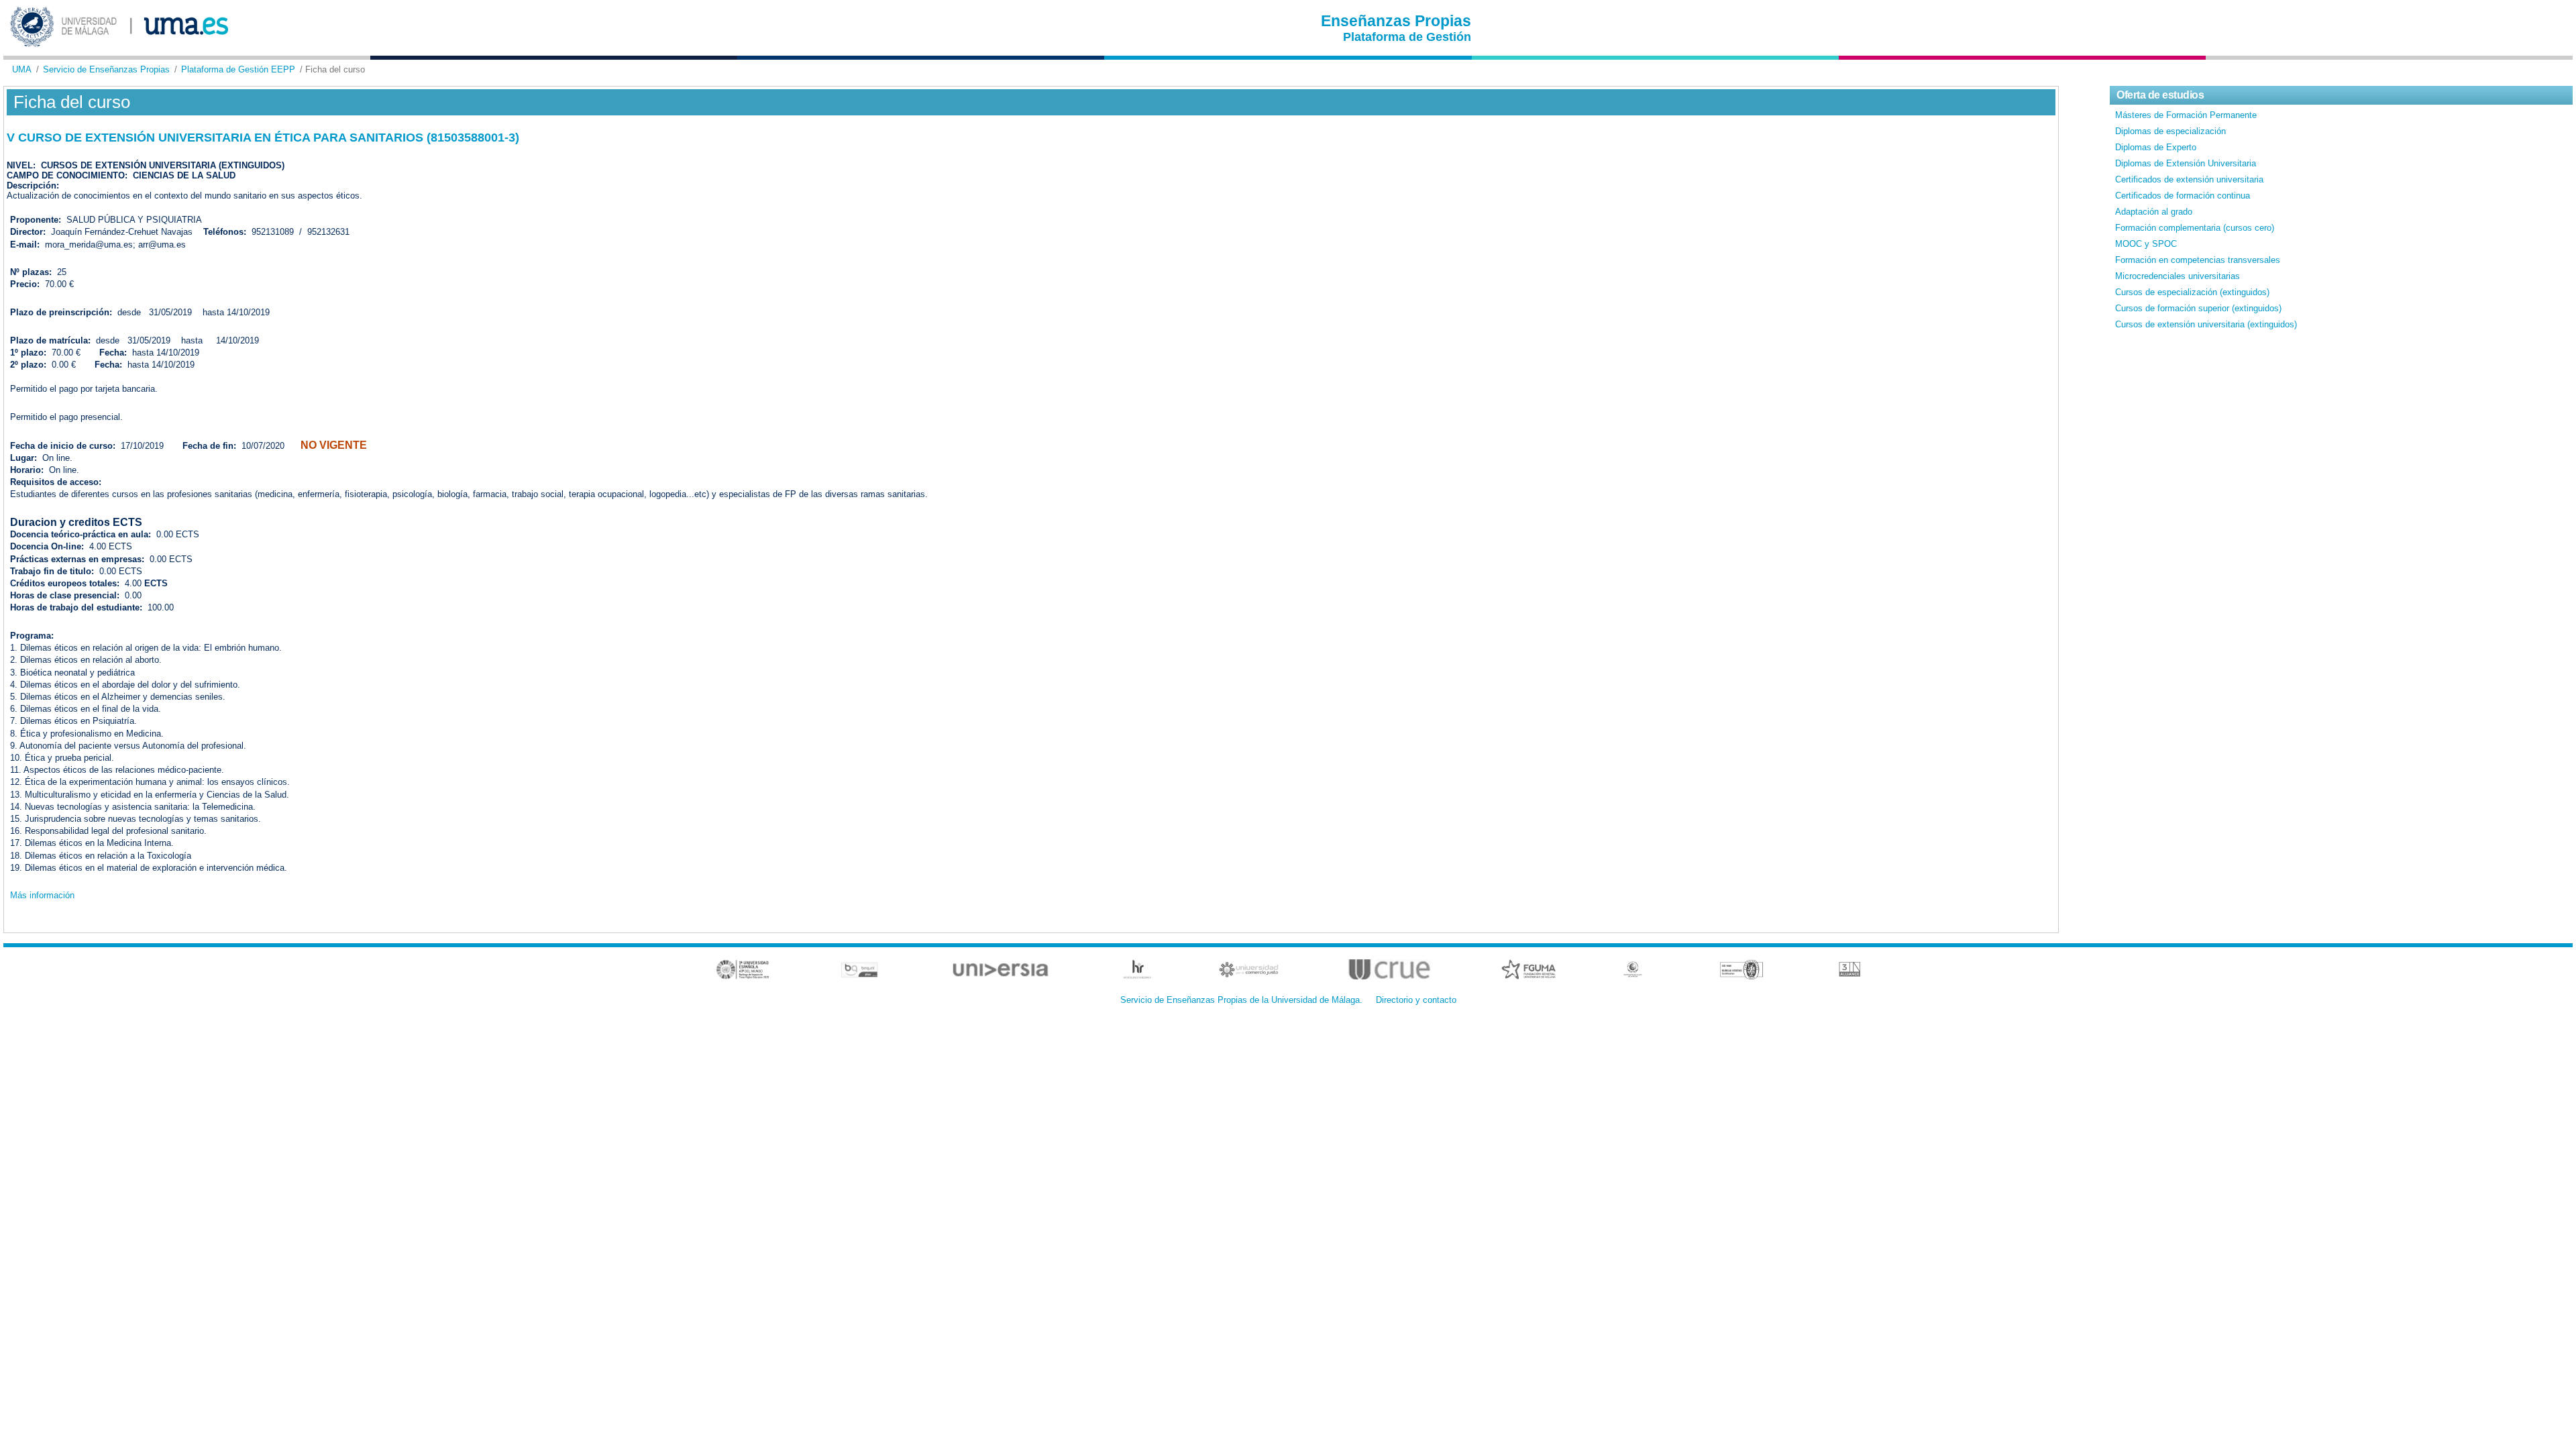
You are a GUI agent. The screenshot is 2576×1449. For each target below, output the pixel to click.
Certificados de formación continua (2183, 196)
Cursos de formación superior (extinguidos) (2198, 308)
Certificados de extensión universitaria (2189, 179)
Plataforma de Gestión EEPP (238, 69)
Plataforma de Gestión (1407, 37)
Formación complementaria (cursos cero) (2195, 228)
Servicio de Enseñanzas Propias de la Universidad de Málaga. (1241, 1000)
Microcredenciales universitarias (2178, 276)
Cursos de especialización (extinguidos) (2192, 292)
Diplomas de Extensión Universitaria (2186, 163)
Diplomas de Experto (2156, 147)
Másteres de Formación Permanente (2186, 115)
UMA (22, 69)
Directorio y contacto (1416, 1000)
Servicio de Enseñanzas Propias (106, 69)
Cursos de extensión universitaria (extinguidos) (2206, 324)
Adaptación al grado (2154, 212)
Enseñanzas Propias (1396, 21)
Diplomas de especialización (2170, 131)
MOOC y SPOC (2146, 244)
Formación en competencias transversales (2198, 260)
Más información (42, 895)
